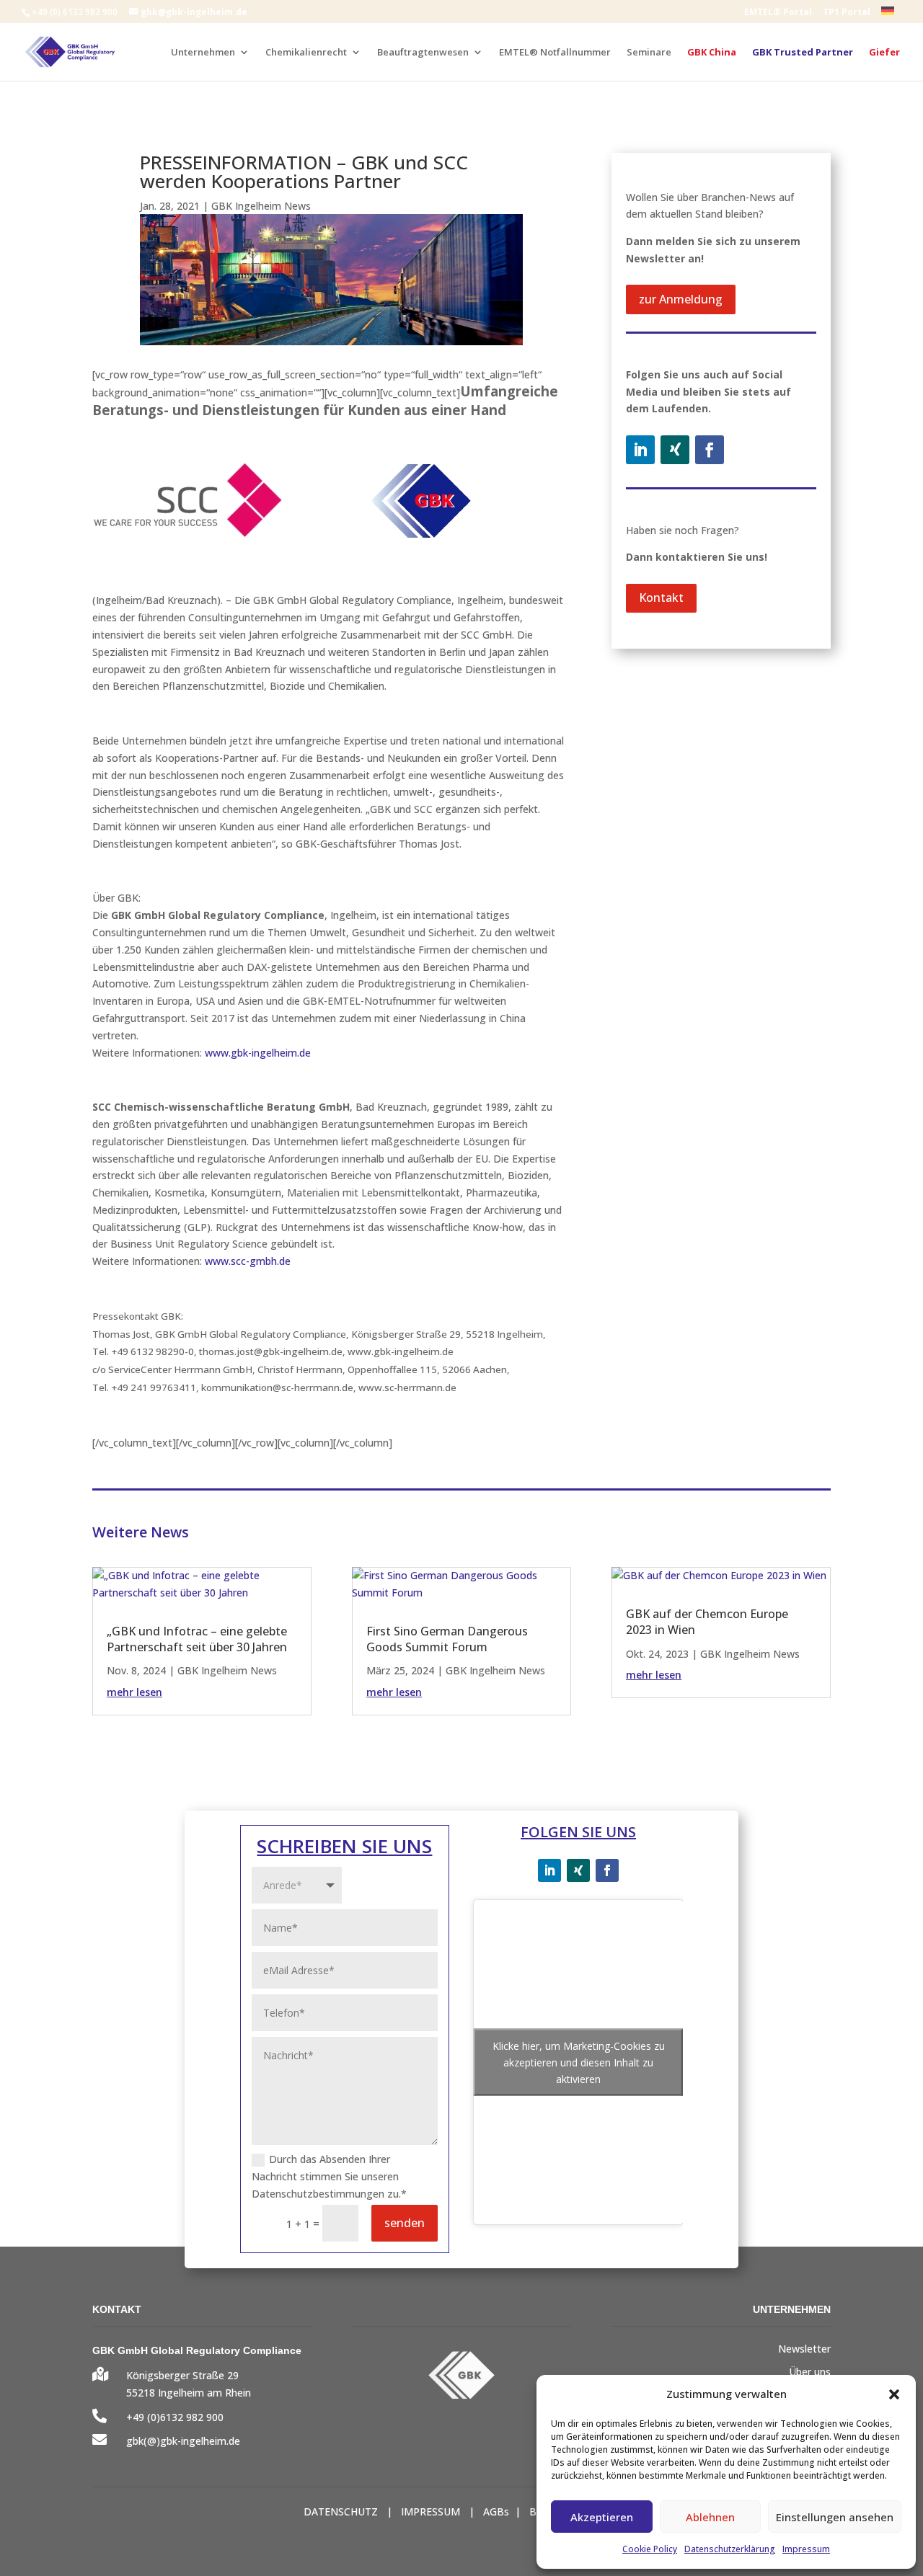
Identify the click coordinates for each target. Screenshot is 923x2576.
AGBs (496, 2511)
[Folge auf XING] (675, 450)
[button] (894, 2394)
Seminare (649, 53)
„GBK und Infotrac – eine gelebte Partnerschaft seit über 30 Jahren (197, 1639)
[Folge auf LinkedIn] (640, 450)
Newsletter (804, 2349)
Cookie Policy (650, 2549)
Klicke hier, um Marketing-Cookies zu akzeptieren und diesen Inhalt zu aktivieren (579, 2062)
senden (405, 2223)
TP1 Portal (847, 13)
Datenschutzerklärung (730, 2549)
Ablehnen (710, 2517)
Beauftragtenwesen (423, 53)
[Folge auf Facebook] (710, 450)
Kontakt (661, 598)
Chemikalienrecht (306, 53)
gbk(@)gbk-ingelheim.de (183, 2441)
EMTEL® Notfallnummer (555, 53)
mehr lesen (134, 1692)
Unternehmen (203, 53)
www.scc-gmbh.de (248, 1261)
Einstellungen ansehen (835, 2517)
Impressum (806, 2549)
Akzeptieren (602, 2517)
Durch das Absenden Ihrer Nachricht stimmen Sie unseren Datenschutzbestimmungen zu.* (329, 2176)
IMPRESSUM (430, 2511)
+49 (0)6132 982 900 (175, 2417)
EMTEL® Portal (778, 13)
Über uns (810, 2372)
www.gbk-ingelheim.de (258, 1053)
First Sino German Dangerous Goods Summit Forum (447, 1639)
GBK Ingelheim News (261, 206)
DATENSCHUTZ (341, 2511)
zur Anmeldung (681, 299)
